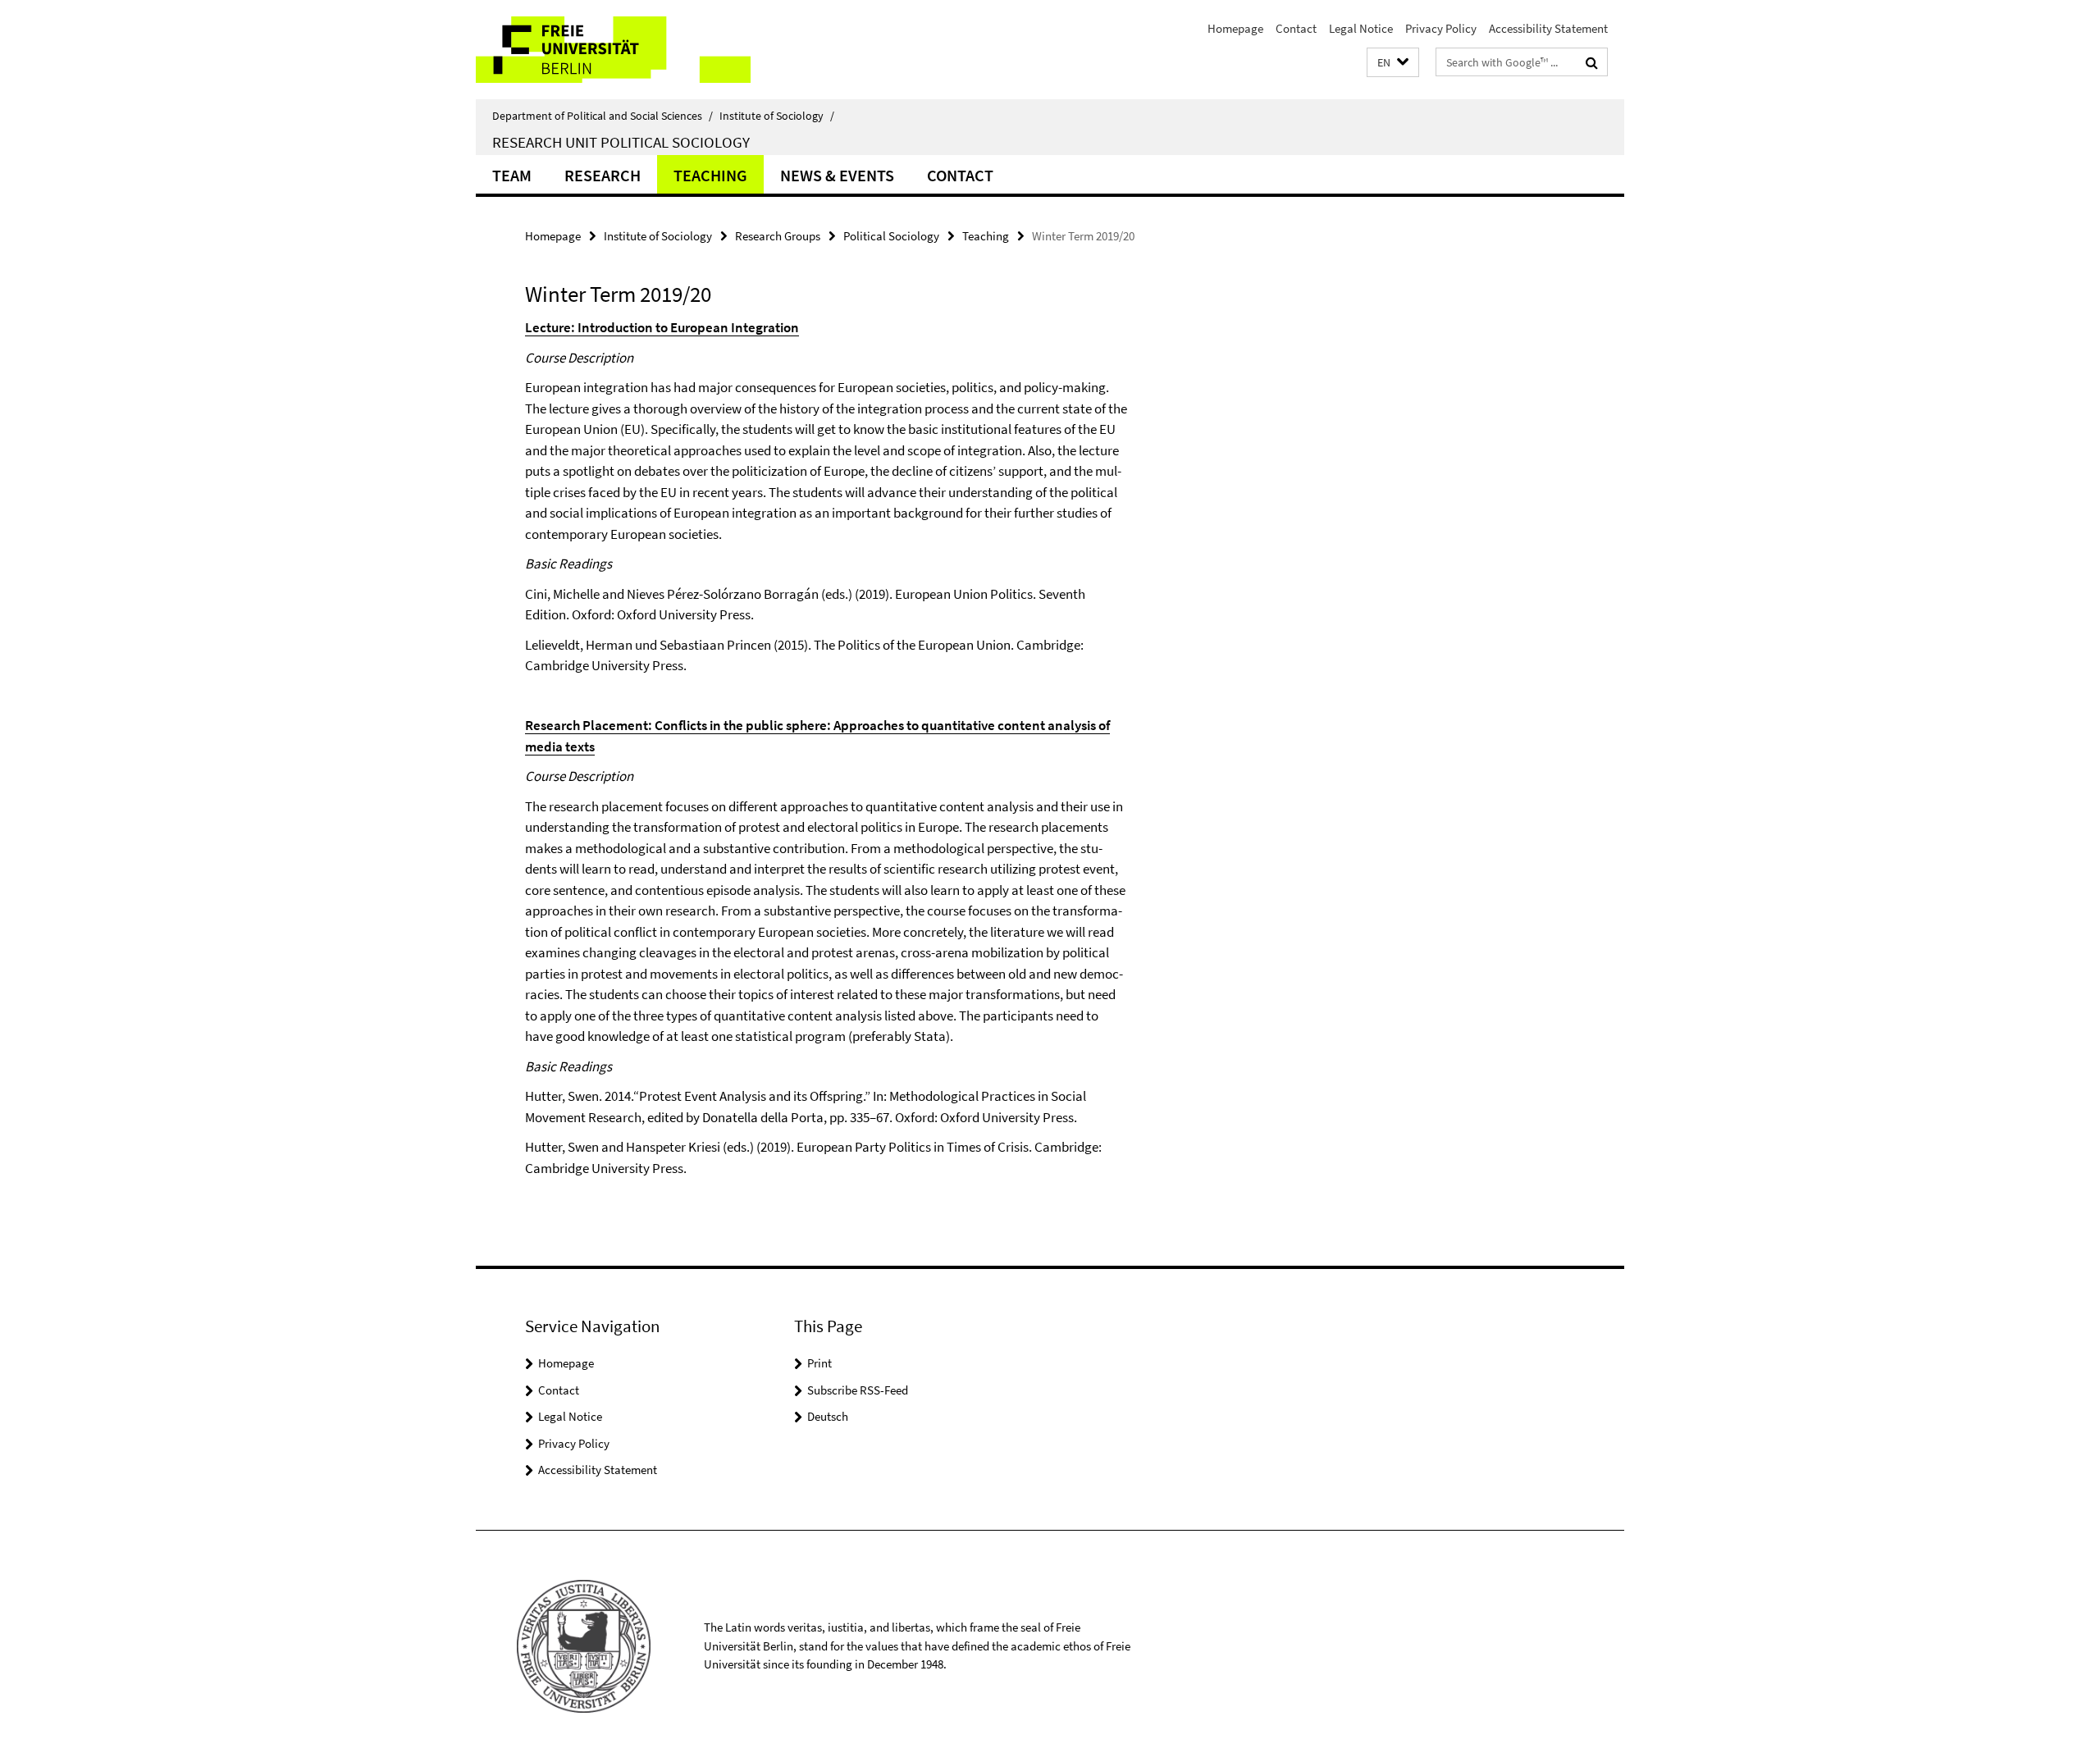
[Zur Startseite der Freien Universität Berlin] (613, 50)
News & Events (837, 175)
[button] (1393, 63)
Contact (1296, 28)
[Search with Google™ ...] (1592, 62)
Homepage (1235, 28)
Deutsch (828, 1416)
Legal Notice (1361, 28)
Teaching (710, 175)
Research (603, 175)
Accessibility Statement (1548, 28)
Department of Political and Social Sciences (603, 116)
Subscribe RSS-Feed (858, 1390)
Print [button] (819, 1363)
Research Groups (778, 236)
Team (512, 175)
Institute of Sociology (777, 116)
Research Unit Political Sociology (621, 142)
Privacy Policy (1441, 28)
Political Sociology (891, 236)
